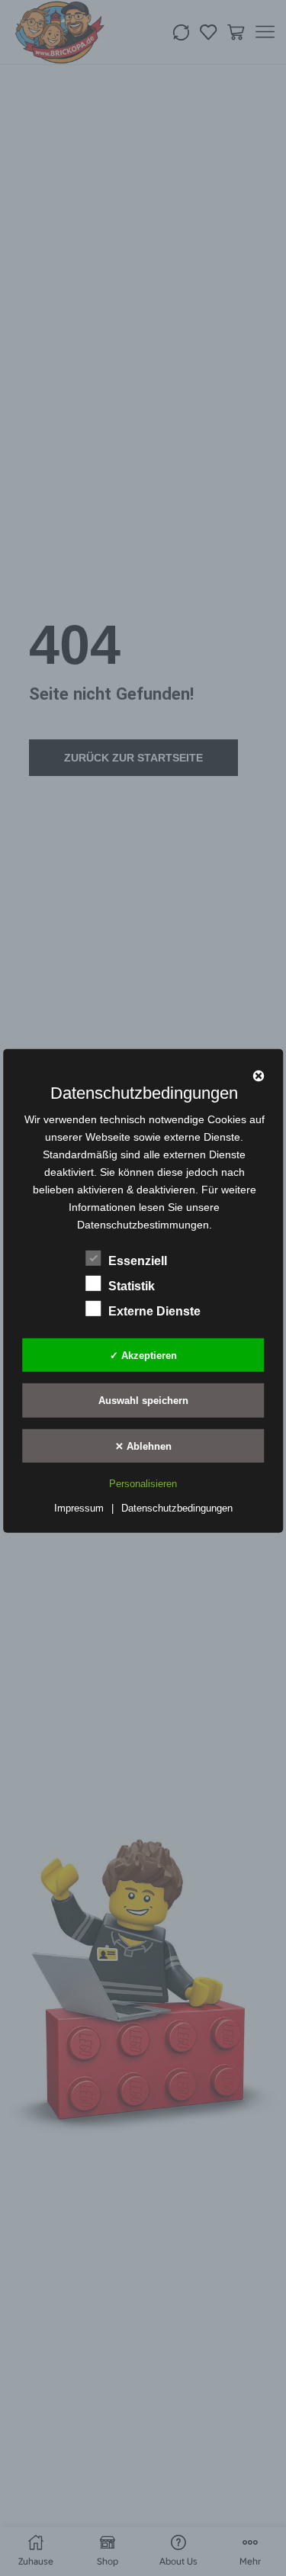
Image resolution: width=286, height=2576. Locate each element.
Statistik (132, 1286)
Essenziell (138, 1261)
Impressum (79, 1508)
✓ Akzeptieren (143, 1355)
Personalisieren (143, 1484)
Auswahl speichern (143, 1401)
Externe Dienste (154, 1311)
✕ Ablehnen (143, 1446)
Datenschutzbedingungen (177, 1508)
